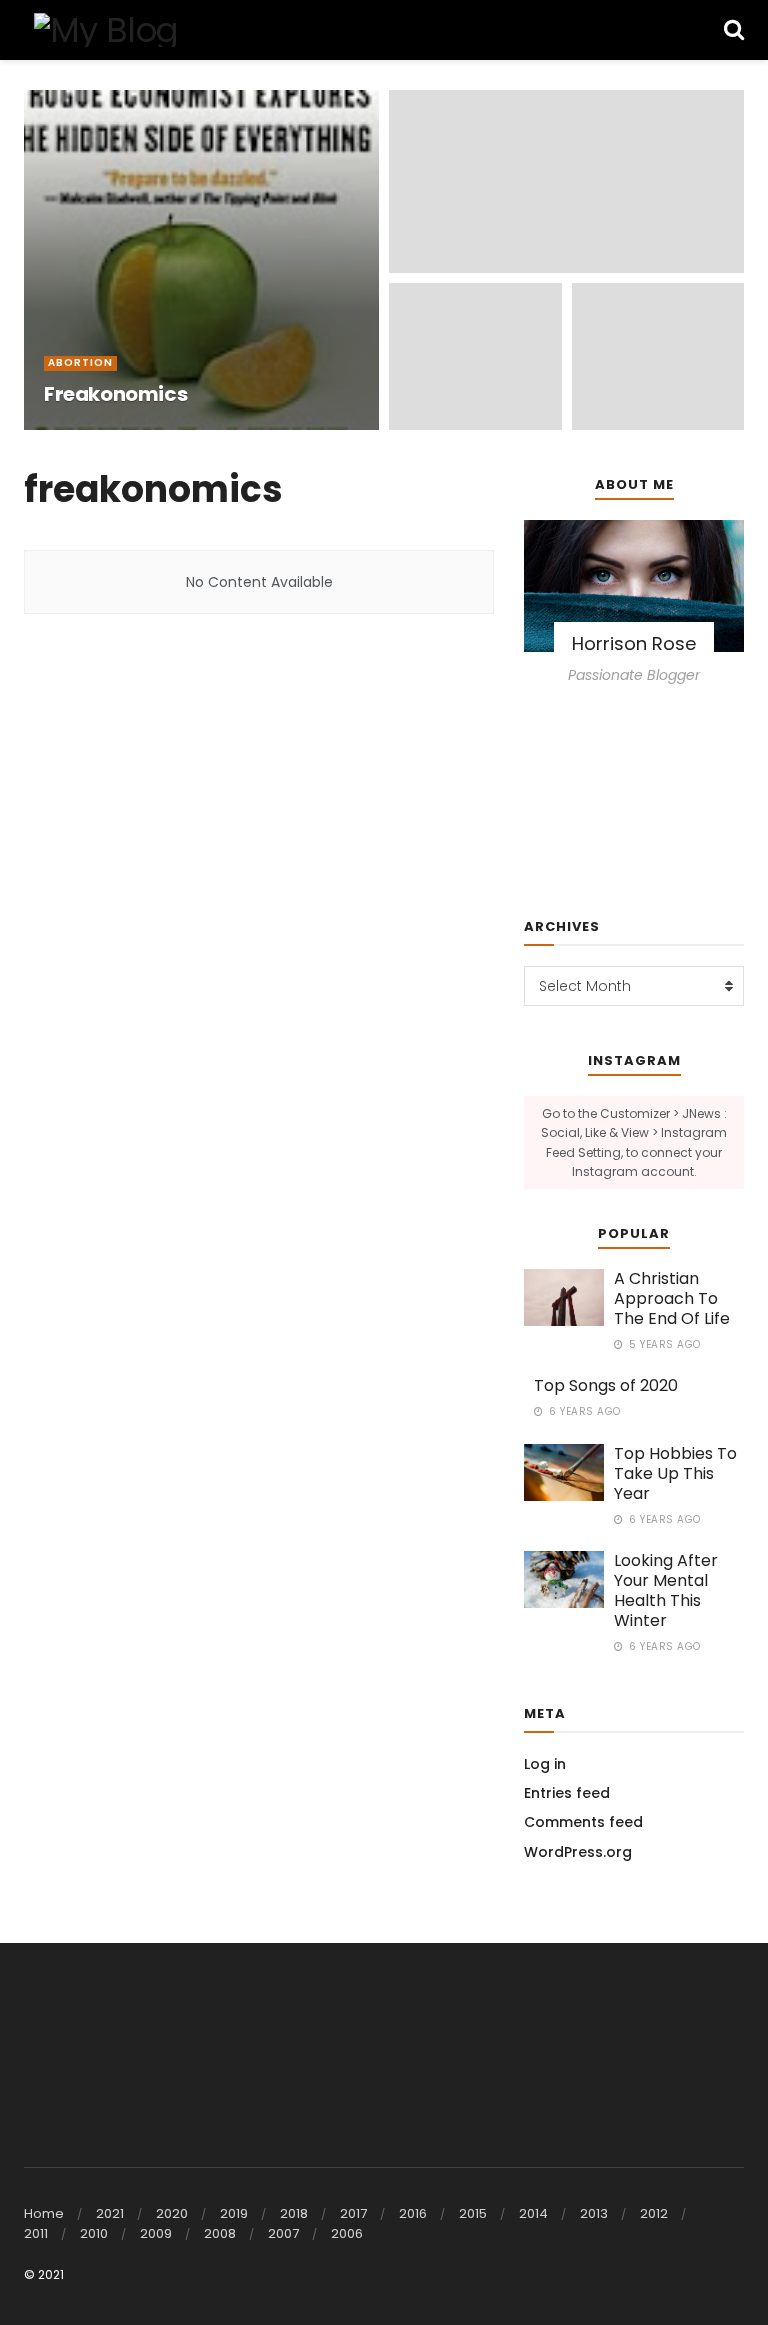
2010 (94, 2233)
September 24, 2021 (203, 428)
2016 (413, 2213)
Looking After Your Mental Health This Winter (666, 1590)
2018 (294, 2213)
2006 (347, 2233)
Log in (545, 1764)
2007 (283, 2233)
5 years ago (663, 1344)
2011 (36, 2233)
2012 (654, 2213)
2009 (156, 2233)
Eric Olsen (93, 428)
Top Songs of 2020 (606, 1385)
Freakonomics (115, 394)
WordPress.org (578, 1852)
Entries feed (567, 1793)
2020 (172, 2213)
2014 (533, 2213)
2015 (473, 2213)
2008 (220, 2233)
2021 (110, 2213)
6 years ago (583, 1411)
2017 (353, 2213)
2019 (234, 2213)
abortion (80, 363)
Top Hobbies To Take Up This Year (675, 1473)
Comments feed (583, 1822)
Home (44, 2213)
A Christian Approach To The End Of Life (672, 1298)
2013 (594, 2213)
